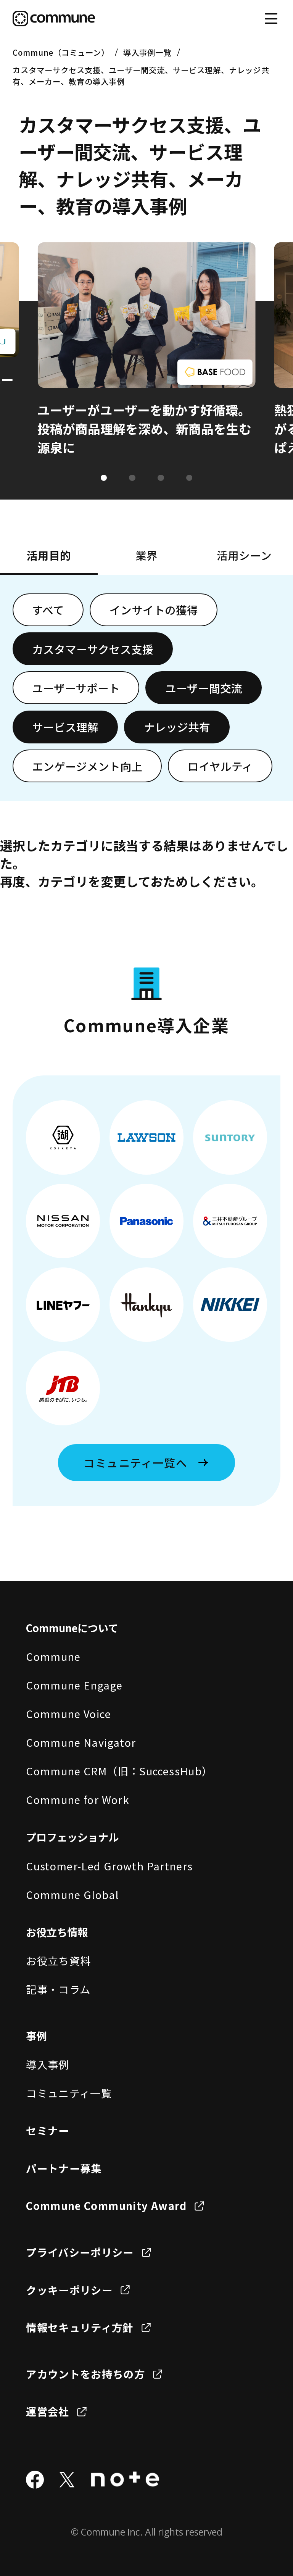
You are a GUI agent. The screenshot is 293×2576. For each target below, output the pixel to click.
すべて (48, 610)
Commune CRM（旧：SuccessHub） (119, 1771)
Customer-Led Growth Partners (109, 1866)
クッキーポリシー (69, 2290)
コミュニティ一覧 (69, 2093)
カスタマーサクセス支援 (93, 649)
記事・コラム (58, 1989)
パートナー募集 (64, 2168)
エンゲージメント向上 (87, 766)
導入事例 (47, 2064)
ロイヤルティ (220, 766)
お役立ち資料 (58, 1960)
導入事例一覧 (147, 52)
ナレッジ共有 (177, 727)
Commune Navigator (81, 1742)
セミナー (47, 2130)
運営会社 (47, 2411)
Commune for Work (78, 1799)
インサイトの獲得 (154, 610)
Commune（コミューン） (61, 52)
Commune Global (72, 1894)
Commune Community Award (106, 2205)
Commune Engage (74, 1685)
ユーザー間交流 (204, 688)
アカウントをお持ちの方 (85, 2374)
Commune (53, 1656)
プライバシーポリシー (80, 2252)
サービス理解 (65, 727)
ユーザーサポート (76, 688)
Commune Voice (68, 1714)
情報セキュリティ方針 (80, 2327)
